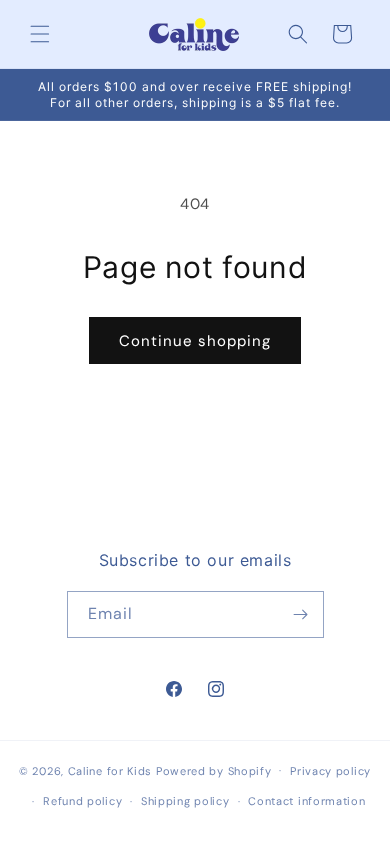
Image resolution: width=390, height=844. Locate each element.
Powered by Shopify (214, 770)
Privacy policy (330, 771)
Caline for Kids (110, 770)
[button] (40, 34)
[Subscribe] (301, 614)
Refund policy (82, 801)
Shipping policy (185, 801)
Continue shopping (195, 341)
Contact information (306, 801)
